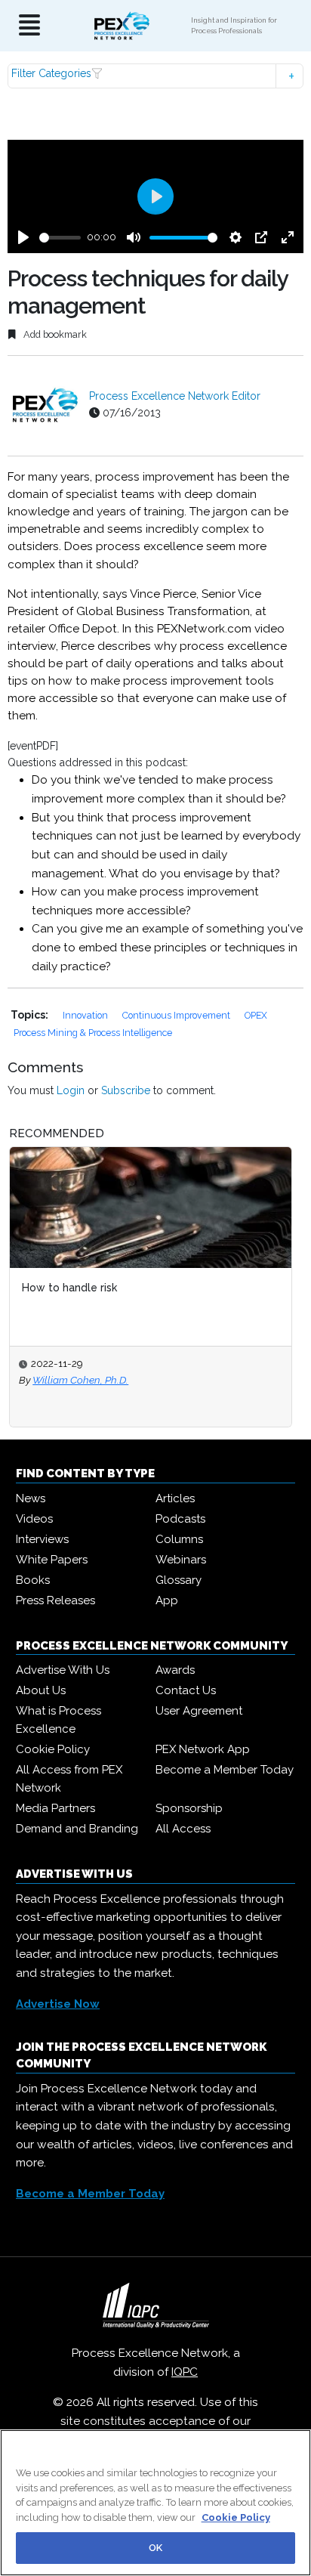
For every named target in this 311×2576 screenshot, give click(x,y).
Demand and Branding (77, 1829)
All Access (183, 1829)
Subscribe (126, 1090)
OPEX (256, 1015)
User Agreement (199, 1711)
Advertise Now (58, 2004)
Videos (34, 1519)
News (31, 1498)
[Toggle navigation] (29, 26)
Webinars (181, 1560)
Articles (175, 1498)
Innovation (86, 1015)
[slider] (60, 238)
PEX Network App (203, 1749)
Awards (175, 1670)
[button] (155, 76)
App (167, 1600)
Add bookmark (54, 334)
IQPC (185, 2372)
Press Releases (55, 1600)
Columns (179, 1539)
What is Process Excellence (59, 1720)
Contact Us (186, 1690)
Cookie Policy (53, 1749)
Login (71, 1090)
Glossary (179, 1580)
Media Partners (55, 1808)
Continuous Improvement (177, 1015)
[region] (155, 2503)
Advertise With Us (63, 1670)
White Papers (52, 1560)
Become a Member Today (225, 1770)
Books (33, 1580)
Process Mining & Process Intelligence (93, 1033)
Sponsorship (189, 1808)
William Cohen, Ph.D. (80, 1380)
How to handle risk (69, 1288)
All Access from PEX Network (69, 1779)
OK (155, 2548)
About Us (41, 1690)
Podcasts (180, 1519)
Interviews (42, 1539)
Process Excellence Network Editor (175, 396)
